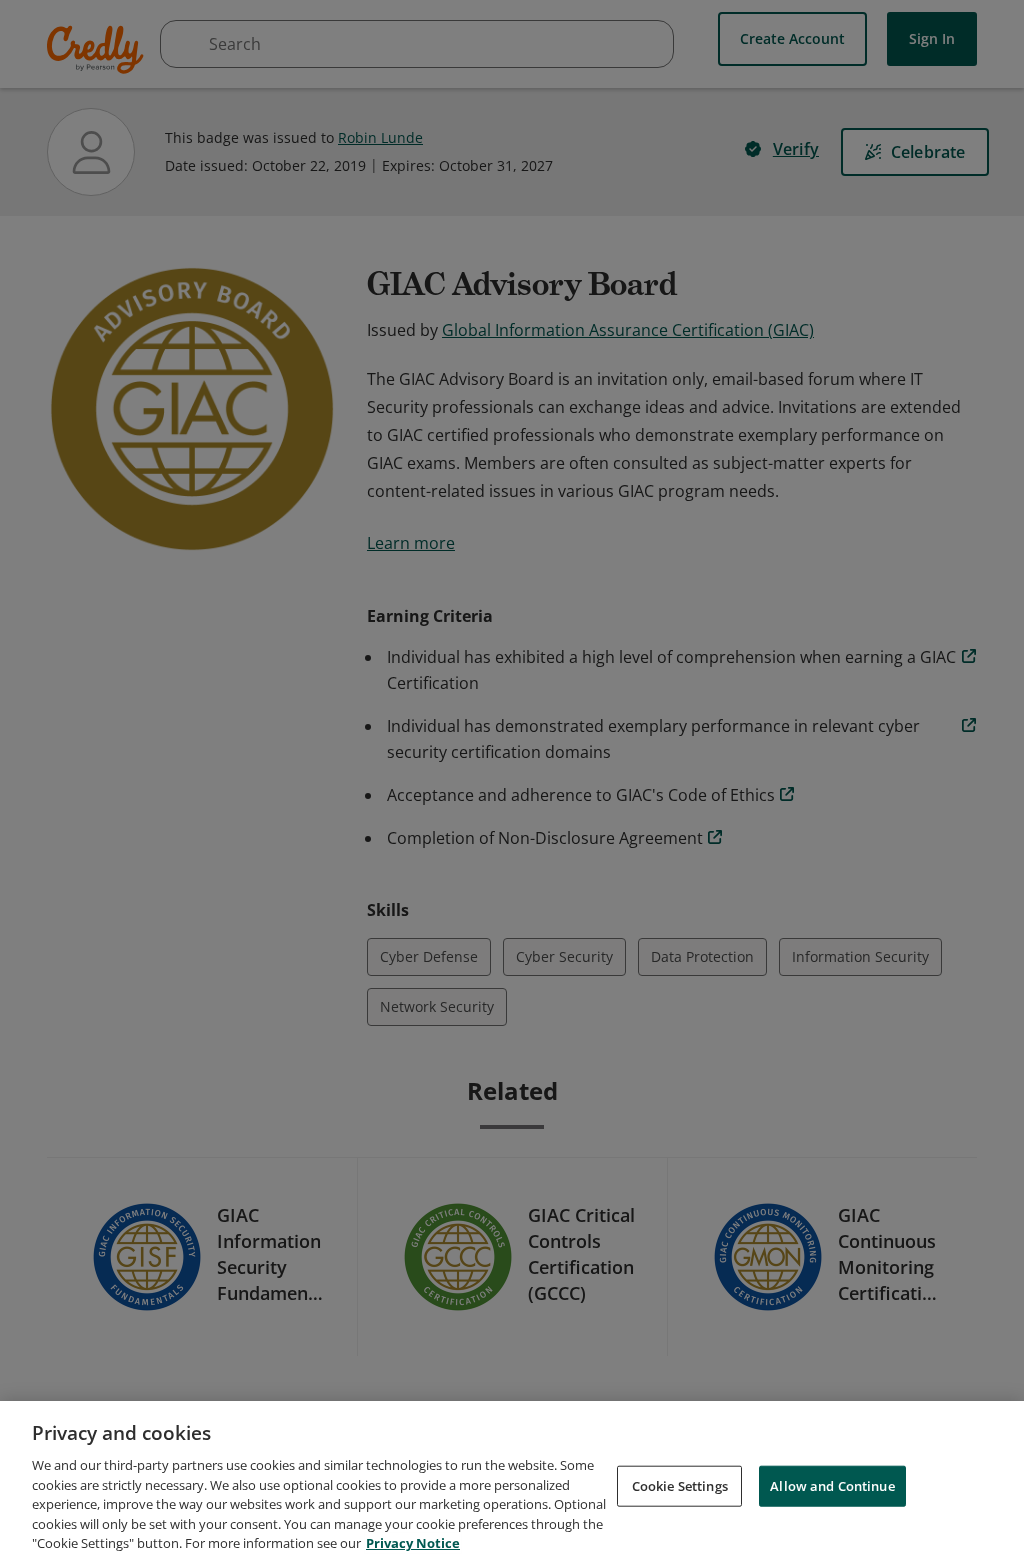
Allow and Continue (832, 1485)
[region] (512, 1482)
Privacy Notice (413, 1543)
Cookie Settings (680, 1485)
